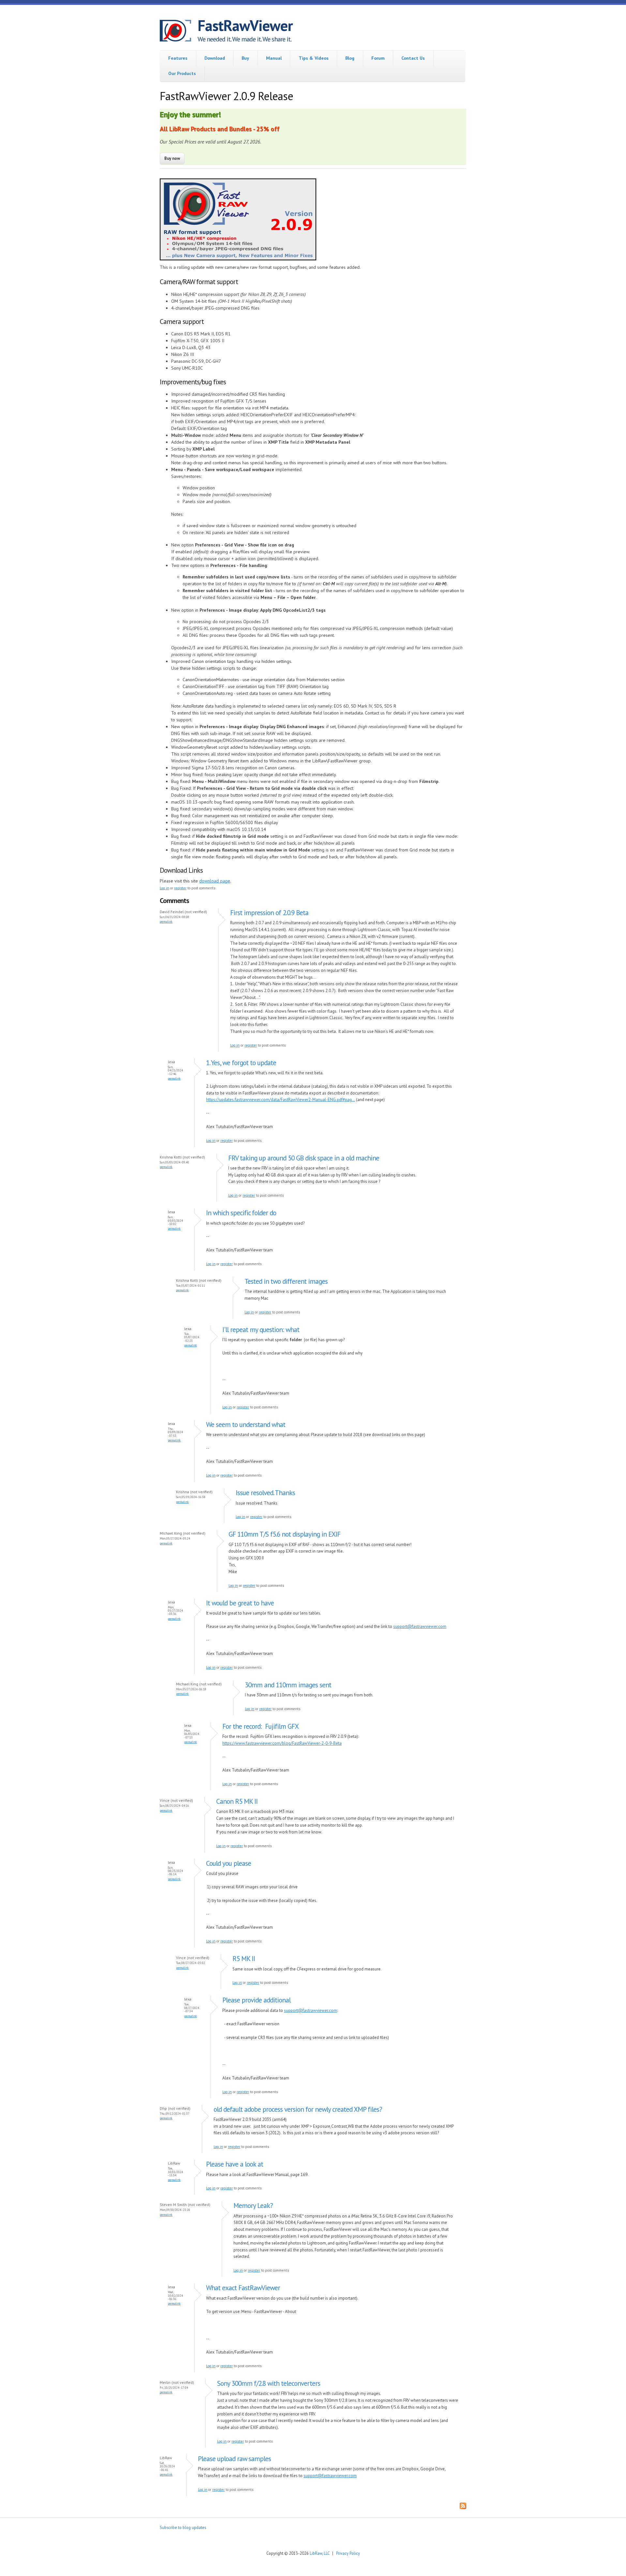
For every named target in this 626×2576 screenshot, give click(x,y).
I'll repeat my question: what (261, 1330)
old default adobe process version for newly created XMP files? (298, 2109)
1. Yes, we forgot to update (241, 1063)
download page (215, 881)
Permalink (166, 921)
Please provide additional (256, 2000)
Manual (274, 58)
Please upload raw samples (234, 2459)
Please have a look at (235, 2164)
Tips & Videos (314, 58)
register (180, 888)
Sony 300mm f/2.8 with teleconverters (269, 2383)
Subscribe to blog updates (183, 2527)
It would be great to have (240, 1603)
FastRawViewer (245, 25)
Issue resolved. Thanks (265, 1493)
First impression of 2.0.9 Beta (269, 913)
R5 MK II (244, 1959)
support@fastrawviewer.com (420, 1626)
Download (215, 58)
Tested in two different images (286, 1281)
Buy (245, 58)
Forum (378, 58)
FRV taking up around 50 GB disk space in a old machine (304, 1158)
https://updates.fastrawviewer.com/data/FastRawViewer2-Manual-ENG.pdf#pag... (281, 1100)
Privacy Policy (348, 2553)
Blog (350, 58)
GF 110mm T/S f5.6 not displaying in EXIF (284, 1534)
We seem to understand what (246, 1425)
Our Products (182, 73)
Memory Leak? (253, 2206)
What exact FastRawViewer (243, 2288)
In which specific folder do (241, 1213)
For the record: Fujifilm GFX (261, 1726)
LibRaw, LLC (320, 2553)
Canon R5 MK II (237, 1801)
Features (178, 58)
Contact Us (413, 58)
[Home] (179, 32)
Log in (164, 888)
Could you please (229, 1863)
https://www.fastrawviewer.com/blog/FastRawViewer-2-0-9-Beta (282, 1743)
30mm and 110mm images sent (288, 1685)
